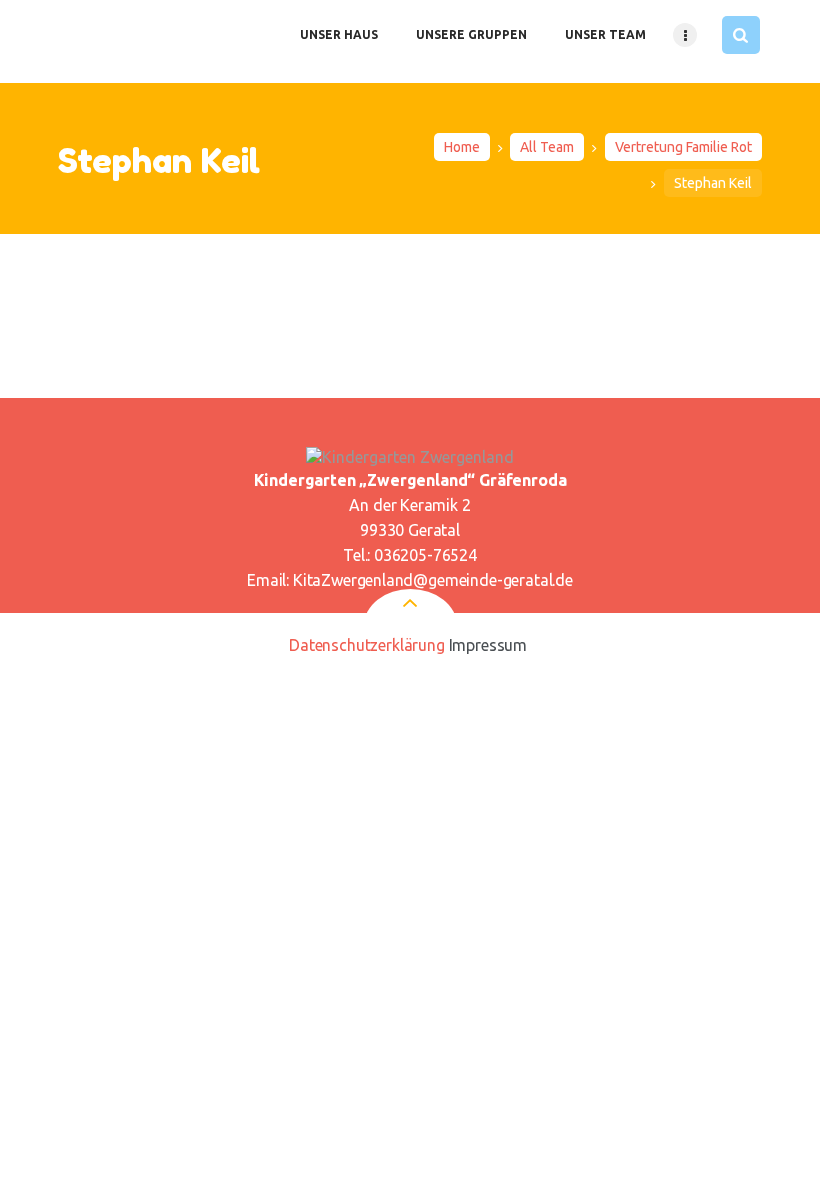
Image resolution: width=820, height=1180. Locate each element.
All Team (547, 147)
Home (462, 147)
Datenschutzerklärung (367, 645)
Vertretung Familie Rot (683, 147)
